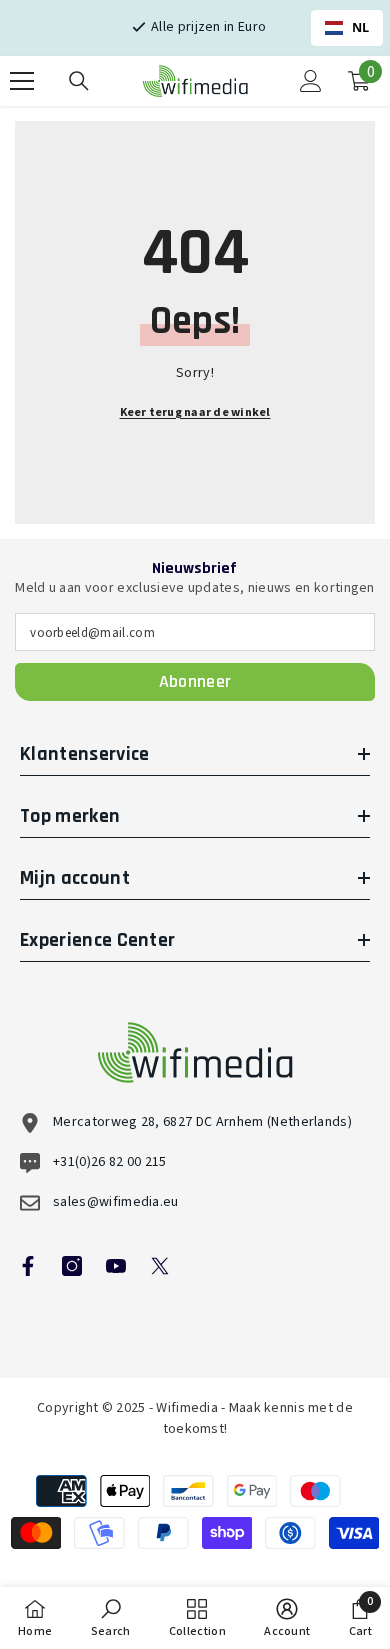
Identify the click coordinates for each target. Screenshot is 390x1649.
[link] (111, 1618)
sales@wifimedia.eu (116, 1202)
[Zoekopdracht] (79, 81)
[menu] (22, 81)
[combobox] (347, 28)
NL (361, 27)
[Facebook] (28, 1266)
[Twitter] (160, 1266)
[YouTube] (116, 1266)
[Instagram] (72, 1266)
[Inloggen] (311, 81)
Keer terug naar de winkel (195, 412)
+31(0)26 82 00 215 (110, 1162)
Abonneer (195, 681)
